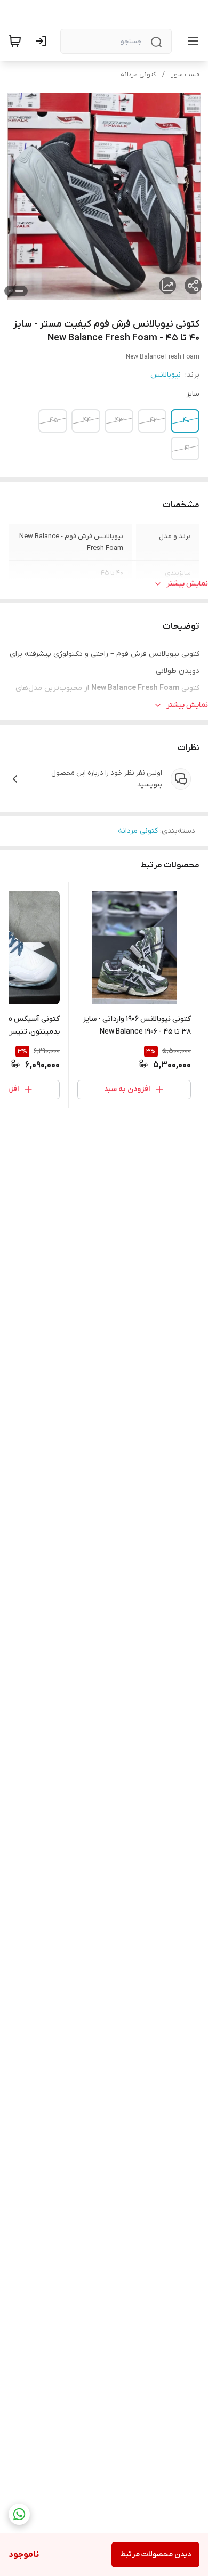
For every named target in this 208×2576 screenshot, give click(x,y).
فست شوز (185, 75)
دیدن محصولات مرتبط (155, 2554)
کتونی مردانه (138, 75)
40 (186, 421)
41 (187, 448)
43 (119, 421)
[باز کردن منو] (191, 41)
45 (54, 421)
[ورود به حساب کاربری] (43, 41)
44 (87, 421)
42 (153, 421)
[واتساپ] (19, 2514)
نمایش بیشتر (187, 584)
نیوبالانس (166, 375)
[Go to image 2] (10, 291)
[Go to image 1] (19, 291)
